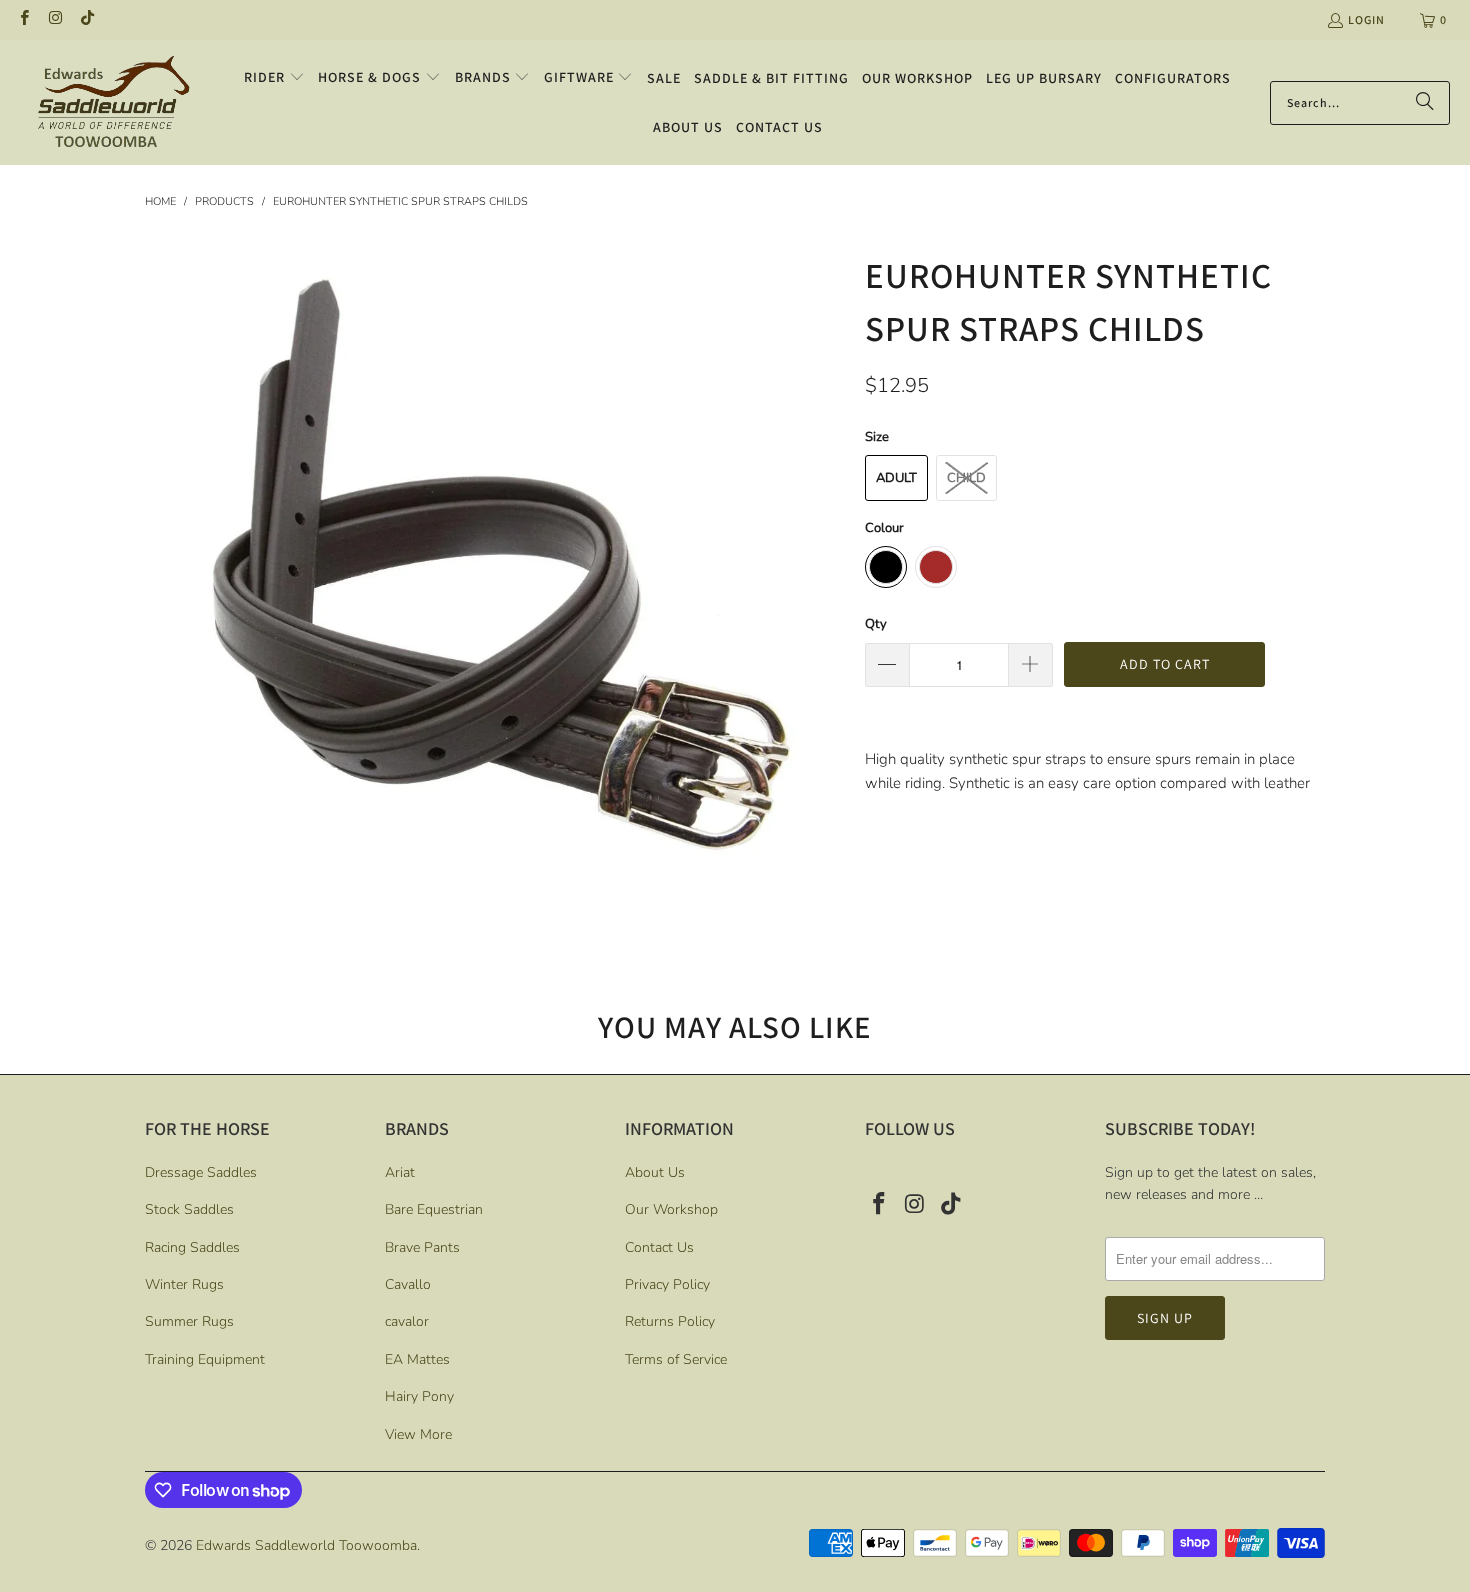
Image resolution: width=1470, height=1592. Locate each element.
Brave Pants (422, 1247)
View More (418, 1434)
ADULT (896, 478)
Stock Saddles (189, 1209)
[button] (274, 78)
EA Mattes (417, 1359)
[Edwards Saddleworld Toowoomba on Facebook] (23, 19)
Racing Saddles (192, 1247)
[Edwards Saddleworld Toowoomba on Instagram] (54, 19)
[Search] (1425, 103)
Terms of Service (676, 1359)
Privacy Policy (667, 1284)
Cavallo (408, 1284)
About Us (655, 1172)
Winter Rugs (184, 1284)
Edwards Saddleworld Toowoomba (306, 1545)
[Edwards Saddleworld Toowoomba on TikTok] (86, 19)
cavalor (407, 1321)
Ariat (400, 1172)
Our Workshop (671, 1209)
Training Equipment (205, 1359)
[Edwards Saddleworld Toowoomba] (112, 102)
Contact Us (659, 1247)
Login (1366, 19)
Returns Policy (670, 1321)
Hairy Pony (419, 1396)
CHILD (966, 478)
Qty (876, 624)
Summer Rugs (189, 1321)
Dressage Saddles (201, 1172)
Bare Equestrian (434, 1209)
